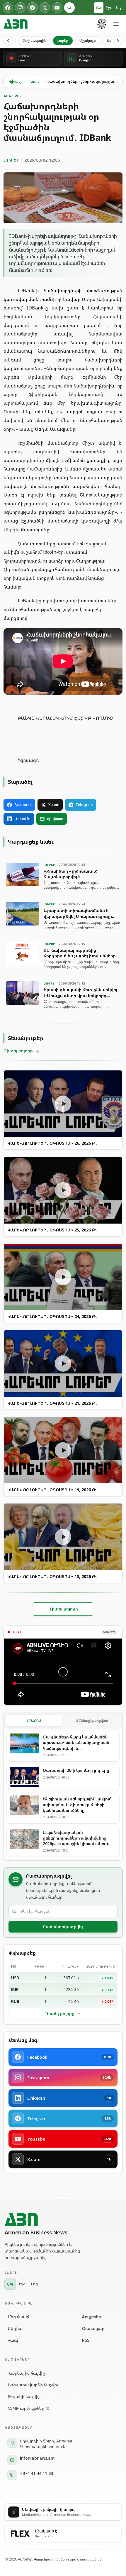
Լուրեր (63, 40)
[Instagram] (20, 8)
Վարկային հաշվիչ (26, 2373)
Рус (109, 7)
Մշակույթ (88, 40)
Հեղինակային (34, 40)
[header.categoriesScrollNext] (118, 41)
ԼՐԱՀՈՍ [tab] (34, 1720)
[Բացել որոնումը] (69, 8)
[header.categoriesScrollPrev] (8, 41)
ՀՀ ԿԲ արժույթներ (26, 2408)
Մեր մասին (19, 2317)
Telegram (84, 805)
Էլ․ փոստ (55, 819)
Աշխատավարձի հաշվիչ (33, 2385)
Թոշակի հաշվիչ (24, 2396)
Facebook (23, 805)
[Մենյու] (116, 24)
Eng (119, 7)
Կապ (13, 2340)
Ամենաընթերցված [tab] (92, 1720)
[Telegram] (33, 8)
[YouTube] (57, 8)
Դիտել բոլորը (60, 2013)
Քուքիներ (92, 2317)
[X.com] (45, 8)
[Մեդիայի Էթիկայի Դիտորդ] (102, 24)
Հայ (99, 7)
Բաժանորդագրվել (63, 1927)
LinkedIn (22, 819)
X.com (54, 805)
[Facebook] (8, 8)
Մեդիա (15, 2328)
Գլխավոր (17, 81)
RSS (86, 2340)
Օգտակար (93, 2328)
